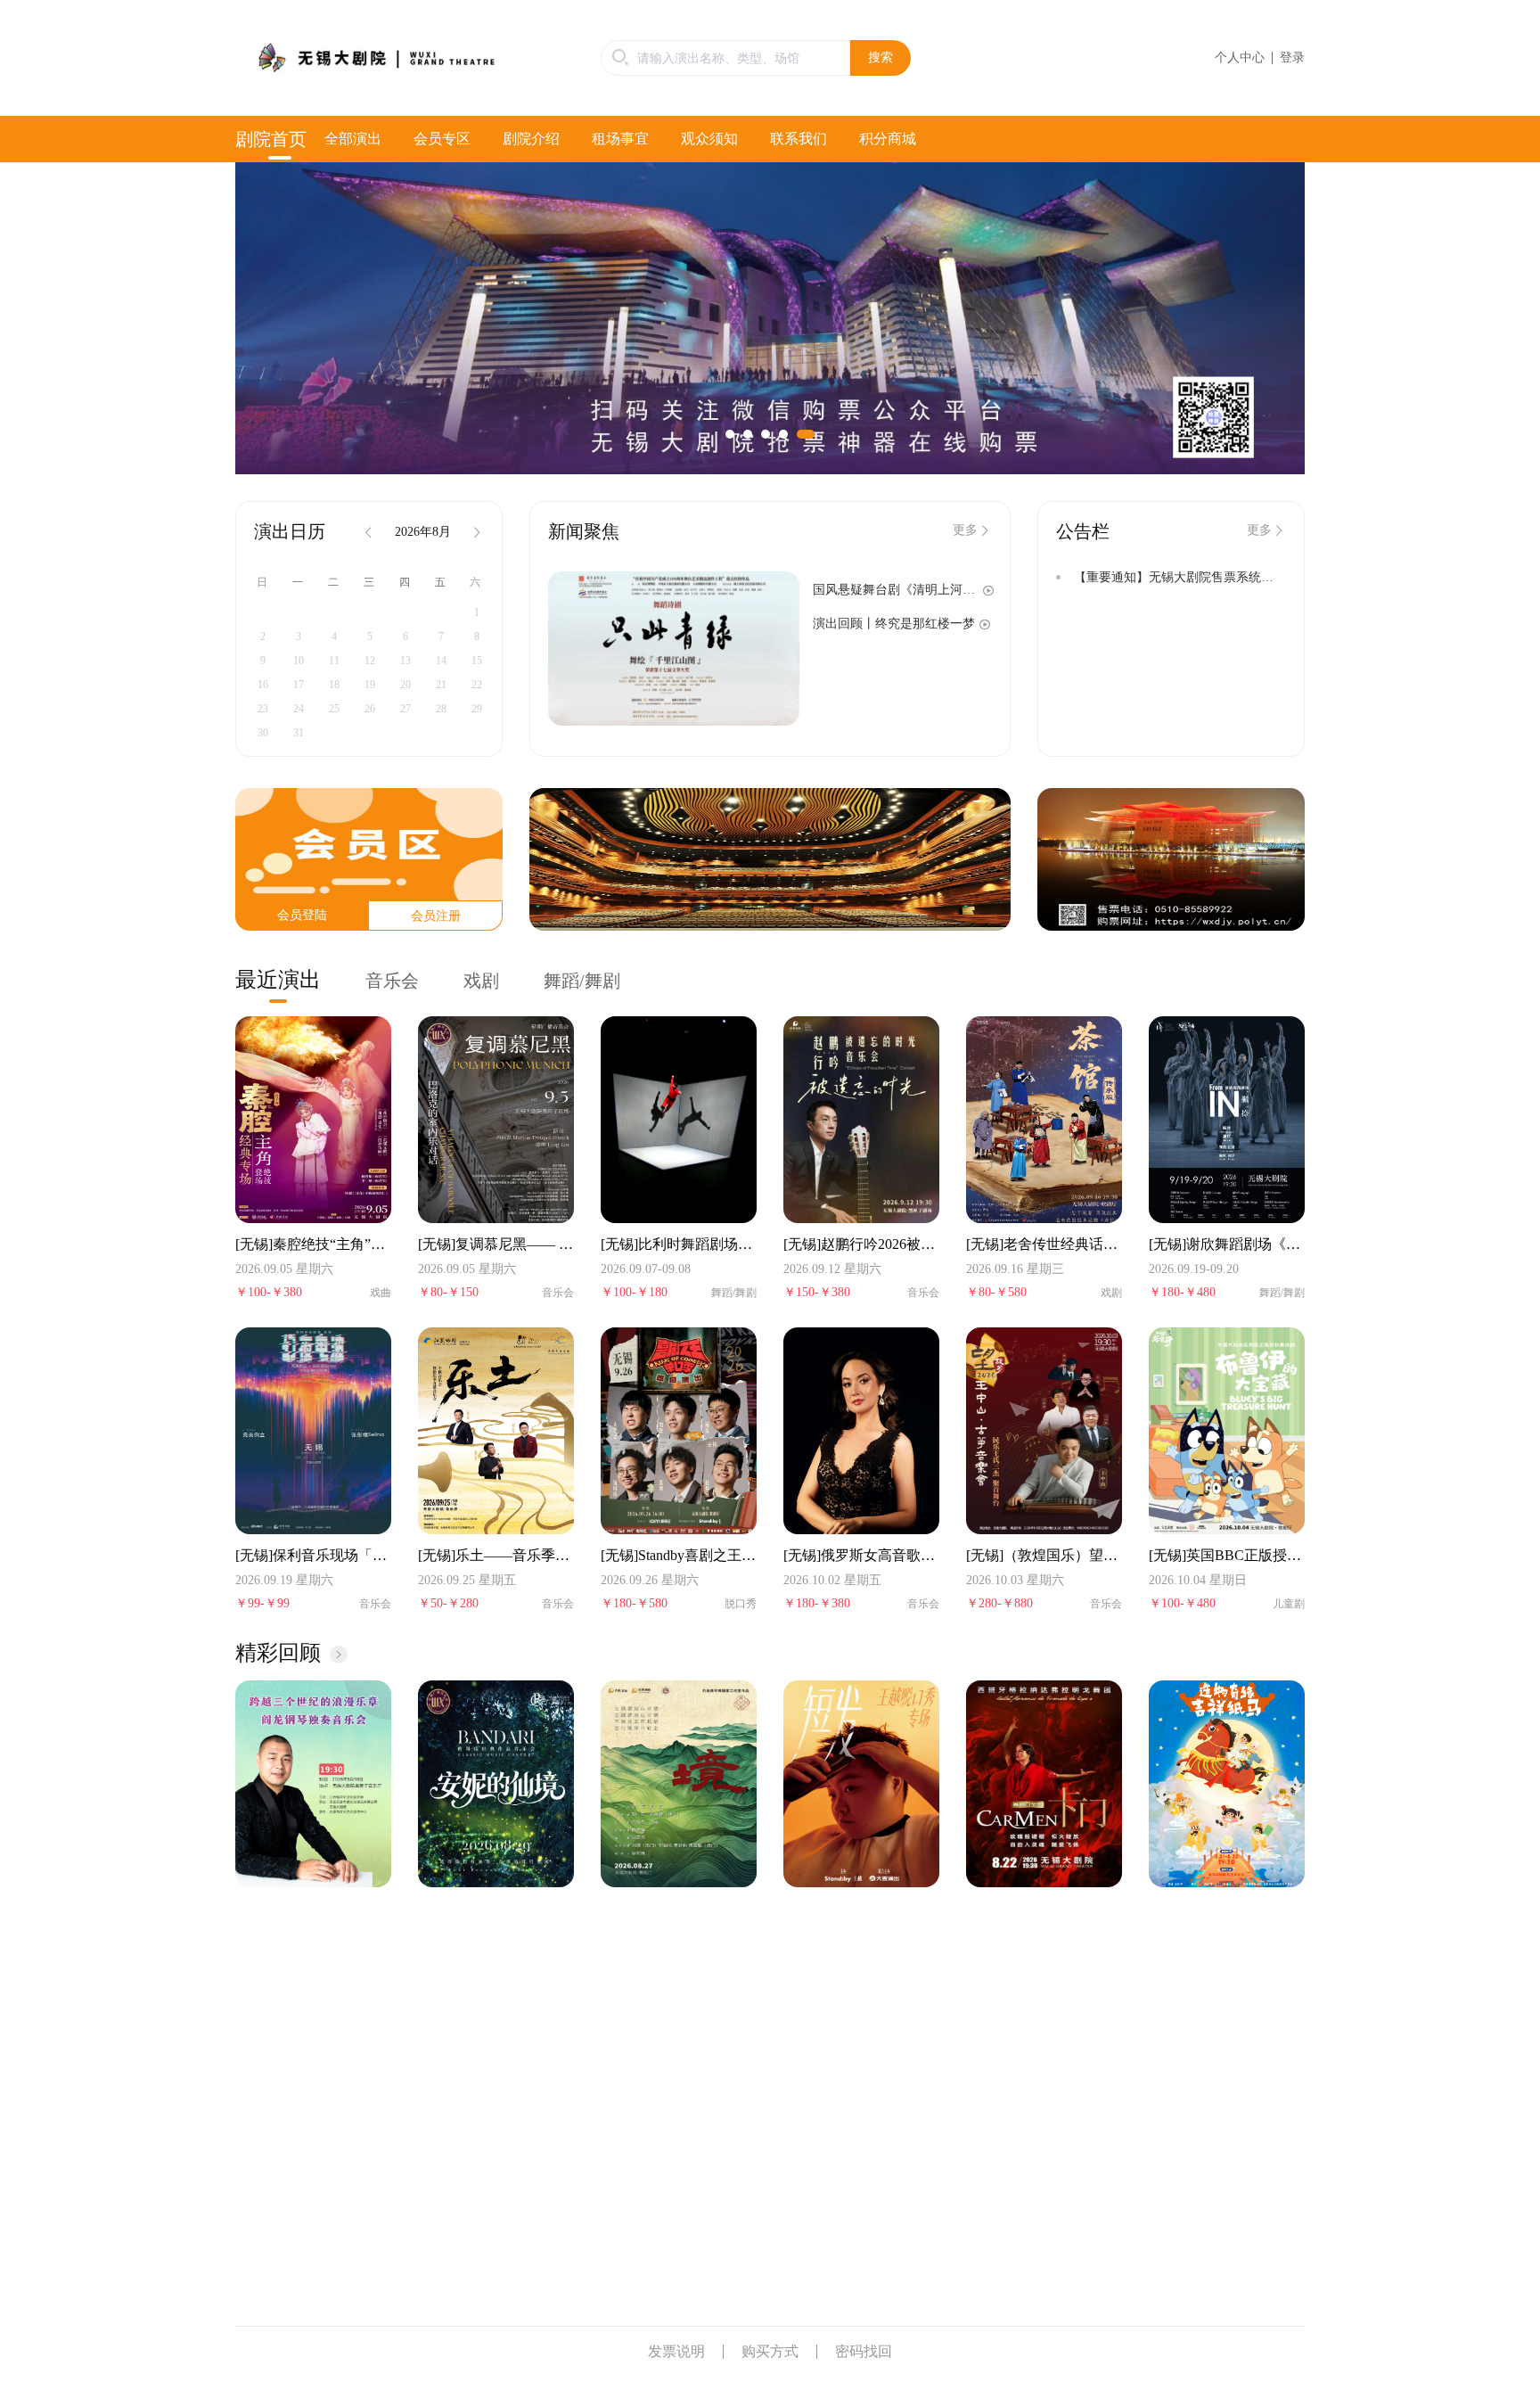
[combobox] (725, 58)
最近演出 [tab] (278, 980)
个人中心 (1240, 57)
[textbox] (725, 58)
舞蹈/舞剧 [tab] (582, 981)
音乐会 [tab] (392, 981)
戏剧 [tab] (481, 981)
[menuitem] (280, 139)
